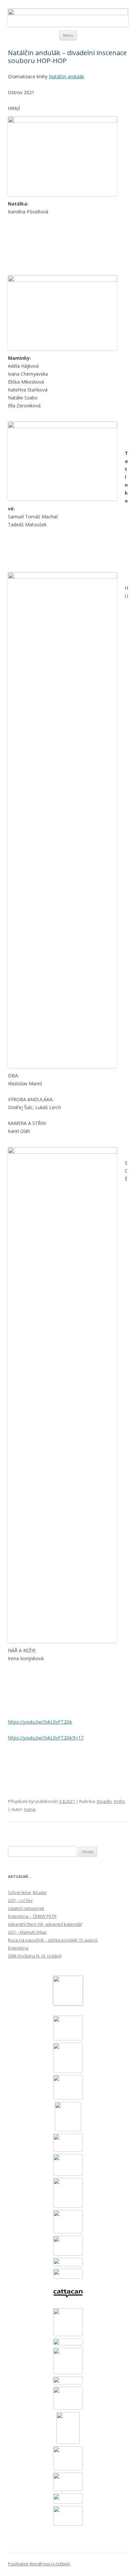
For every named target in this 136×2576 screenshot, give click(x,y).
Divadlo (104, 1801)
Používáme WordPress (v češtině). (39, 2564)
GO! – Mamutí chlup (27, 1932)
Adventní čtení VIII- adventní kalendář (45, 1924)
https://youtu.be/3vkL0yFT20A (40, 1722)
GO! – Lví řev (20, 1900)
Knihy (119, 1801)
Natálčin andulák (67, 76)
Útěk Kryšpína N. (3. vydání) (35, 1956)
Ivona (30, 1809)
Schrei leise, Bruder (27, 1892)
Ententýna (18, 1948)
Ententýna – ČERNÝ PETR (32, 1916)
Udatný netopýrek (26, 1908)
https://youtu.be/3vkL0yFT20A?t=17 (46, 1738)
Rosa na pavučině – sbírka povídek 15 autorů (53, 1940)
